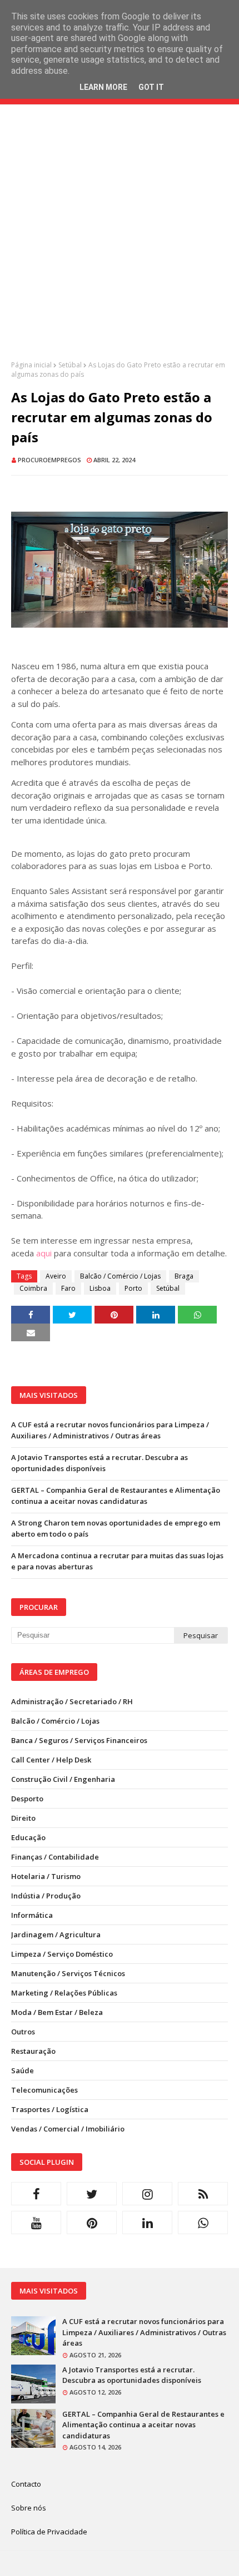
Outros (23, 2032)
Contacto (26, 2484)
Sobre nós (29, 2508)
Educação (28, 1837)
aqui (44, 1253)
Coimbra (33, 1288)
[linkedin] (147, 2223)
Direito (23, 1818)
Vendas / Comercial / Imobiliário (68, 2129)
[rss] (203, 2194)
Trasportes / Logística (50, 2109)
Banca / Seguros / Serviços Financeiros (79, 1740)
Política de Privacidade (49, 2532)
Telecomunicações (44, 2090)
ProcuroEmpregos (49, 460)
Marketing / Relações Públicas (64, 1993)
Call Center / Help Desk (51, 1760)
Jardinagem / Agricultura (56, 1934)
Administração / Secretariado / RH (72, 1701)
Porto (133, 1288)
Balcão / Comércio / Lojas (120, 1276)
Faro (68, 1288)
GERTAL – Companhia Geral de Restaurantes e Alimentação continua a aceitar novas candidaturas (116, 1496)
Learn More (103, 87)
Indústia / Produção (46, 1896)
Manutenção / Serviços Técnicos (68, 1973)
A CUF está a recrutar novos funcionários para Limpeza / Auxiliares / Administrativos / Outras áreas (110, 1430)
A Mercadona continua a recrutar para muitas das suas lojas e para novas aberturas (117, 1561)
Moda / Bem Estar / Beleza (57, 2012)
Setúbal (70, 365)
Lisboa (100, 1288)
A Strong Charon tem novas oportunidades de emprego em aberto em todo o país (116, 1528)
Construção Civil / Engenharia (63, 1779)
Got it (151, 87)
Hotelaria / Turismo (46, 1876)
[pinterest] (92, 2223)
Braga (184, 1276)
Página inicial (31, 365)
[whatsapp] (203, 2223)
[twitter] (92, 2194)
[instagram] (147, 2194)
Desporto (27, 1799)
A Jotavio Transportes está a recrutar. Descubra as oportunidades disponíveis (99, 1463)
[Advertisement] (120, 241)
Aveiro (56, 1276)
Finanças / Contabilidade (55, 1857)
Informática (32, 1915)
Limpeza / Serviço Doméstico (62, 1954)
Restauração (33, 2051)
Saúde (23, 2070)
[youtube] (36, 2223)
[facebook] (36, 2194)
